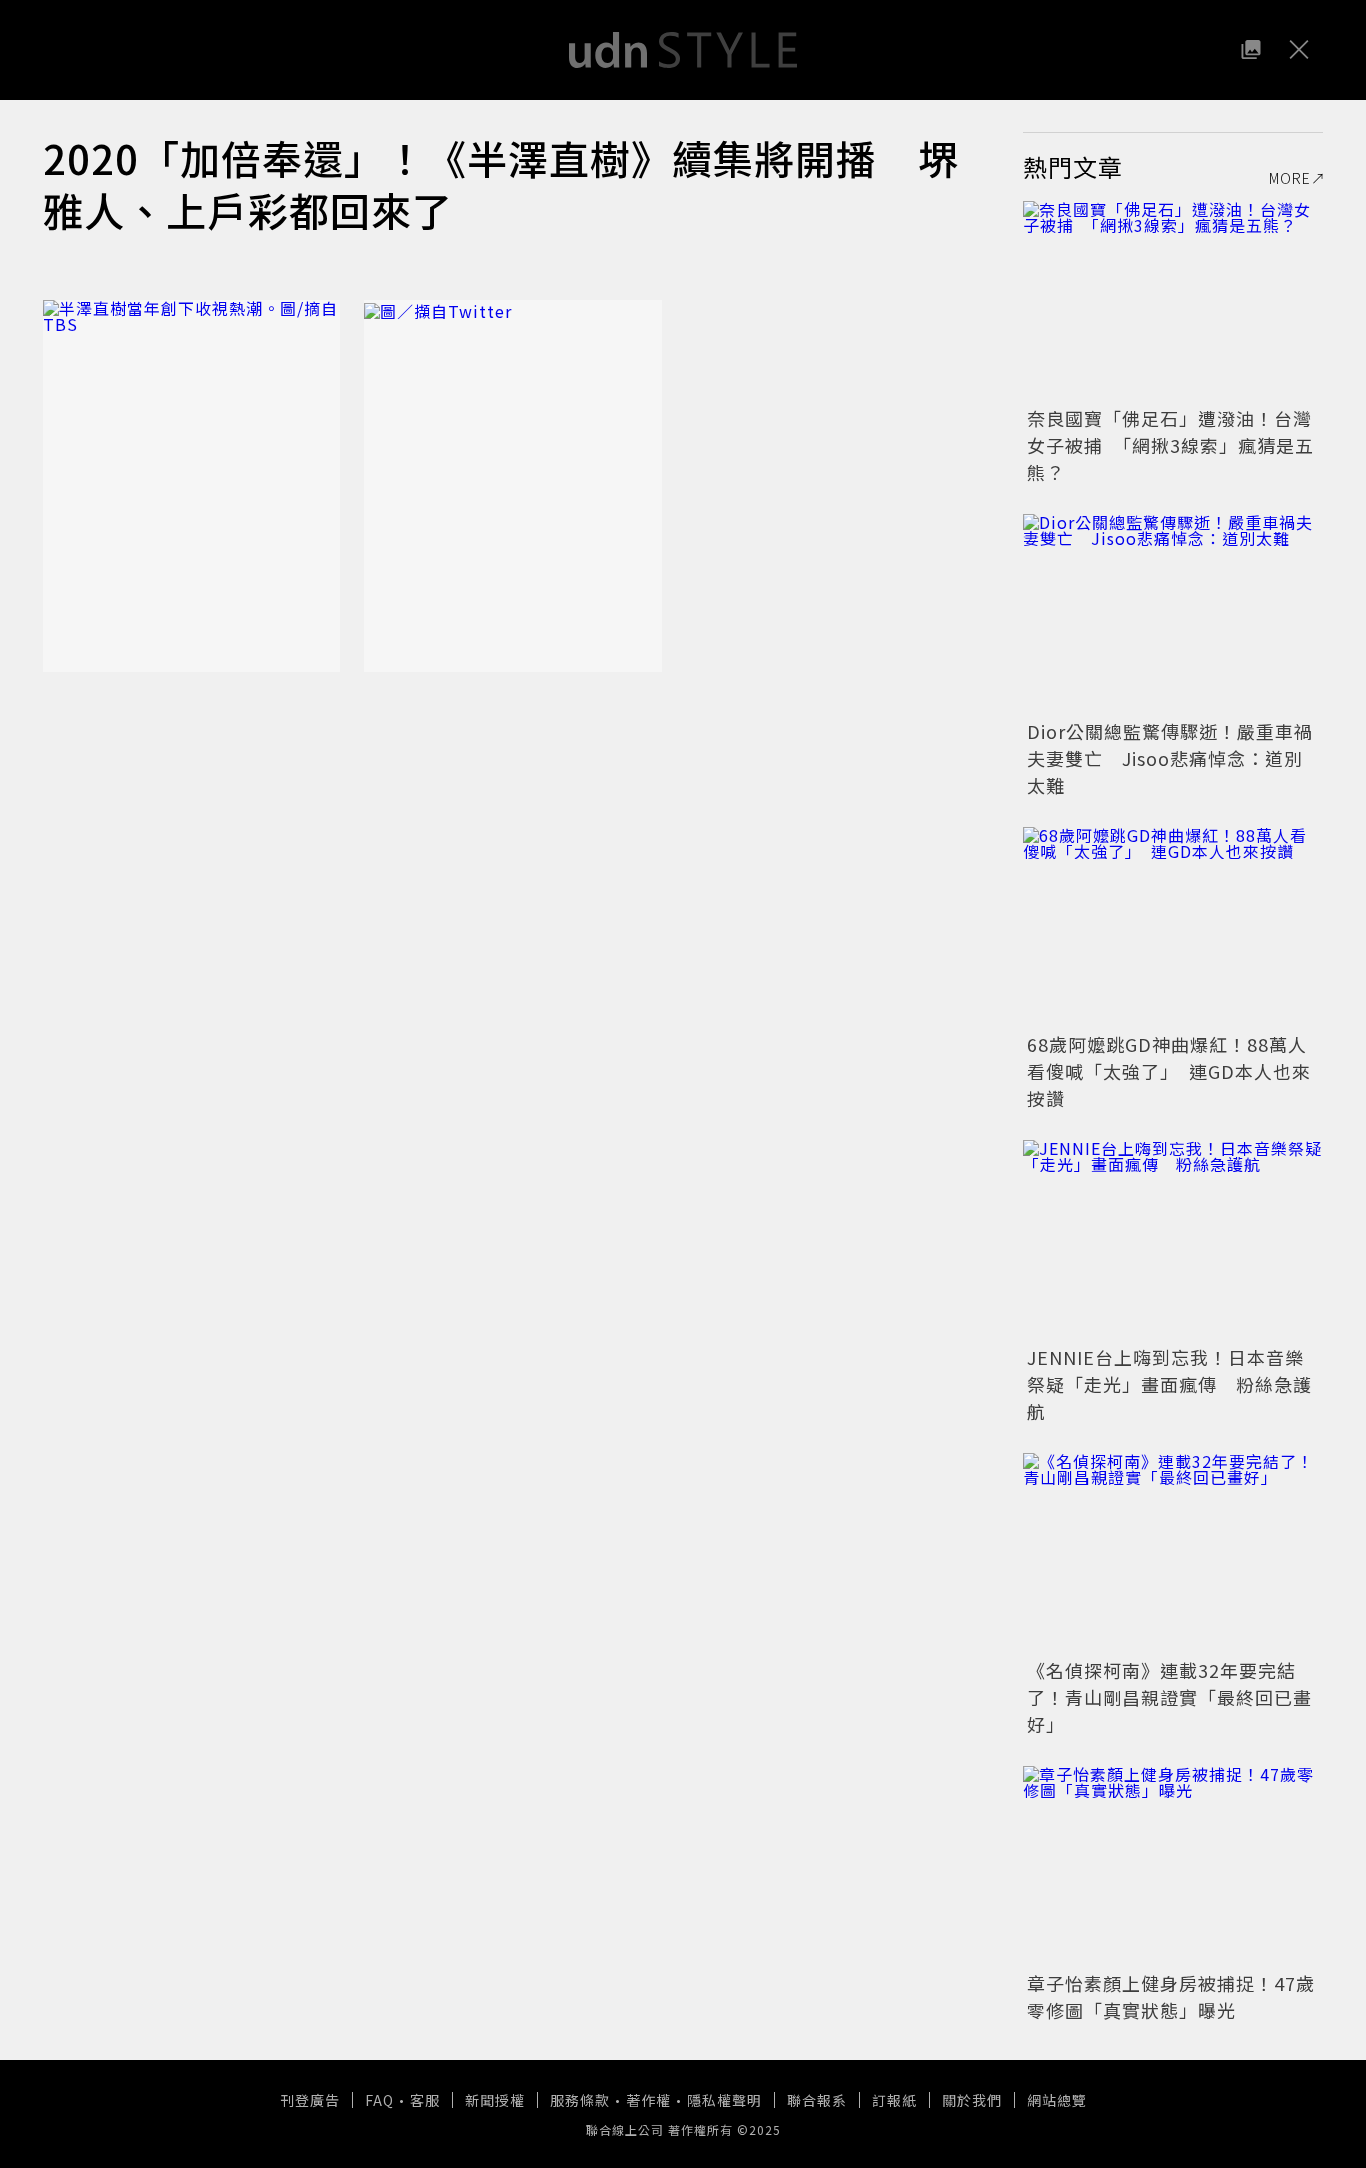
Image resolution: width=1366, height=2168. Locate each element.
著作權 (648, 2100)
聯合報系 (817, 2100)
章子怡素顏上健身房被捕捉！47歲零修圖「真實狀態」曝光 (1171, 1996)
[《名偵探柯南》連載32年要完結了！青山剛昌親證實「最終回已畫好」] (1173, 1553)
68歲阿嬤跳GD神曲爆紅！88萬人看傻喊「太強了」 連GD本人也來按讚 (1169, 1071)
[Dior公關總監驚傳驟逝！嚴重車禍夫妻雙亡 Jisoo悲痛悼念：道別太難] (1173, 614)
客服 (425, 2100)
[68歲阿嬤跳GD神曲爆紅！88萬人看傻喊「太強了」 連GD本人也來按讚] (1173, 927)
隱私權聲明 (724, 2100)
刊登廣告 (310, 2100)
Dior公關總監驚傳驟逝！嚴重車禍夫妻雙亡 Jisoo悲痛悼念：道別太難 (1170, 758)
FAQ (379, 2100)
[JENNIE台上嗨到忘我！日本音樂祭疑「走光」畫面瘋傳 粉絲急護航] (1173, 1240)
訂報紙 (894, 2100)
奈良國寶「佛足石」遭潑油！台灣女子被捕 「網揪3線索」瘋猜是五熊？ (1170, 445)
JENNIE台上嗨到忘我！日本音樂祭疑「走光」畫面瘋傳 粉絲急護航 (1169, 1384)
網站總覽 (1057, 2100)
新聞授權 (495, 2100)
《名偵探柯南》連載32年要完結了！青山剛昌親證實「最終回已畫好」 (1169, 1697)
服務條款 (580, 2100)
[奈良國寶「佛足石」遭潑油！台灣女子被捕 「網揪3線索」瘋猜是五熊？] (1173, 301)
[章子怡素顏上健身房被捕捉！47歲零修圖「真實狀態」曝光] (1173, 1866)
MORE (1290, 178)
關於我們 (972, 2100)
